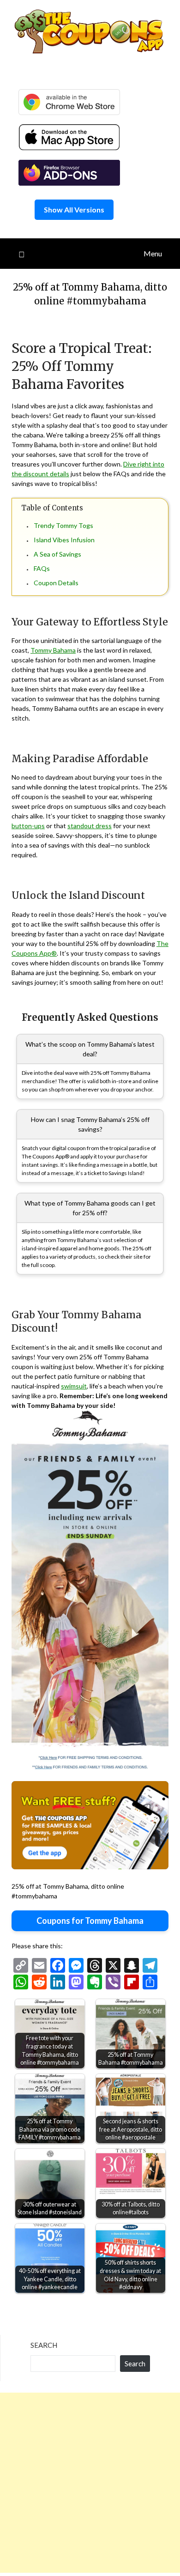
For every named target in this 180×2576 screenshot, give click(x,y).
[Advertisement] (90, 2483)
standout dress (90, 826)
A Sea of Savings (57, 554)
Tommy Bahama (53, 650)
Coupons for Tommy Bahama (90, 1921)
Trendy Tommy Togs (63, 525)
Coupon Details (56, 583)
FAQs (42, 568)
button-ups (28, 826)
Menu (153, 253)
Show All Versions (74, 209)
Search (44, 2345)
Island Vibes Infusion (64, 540)
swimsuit (74, 1386)
